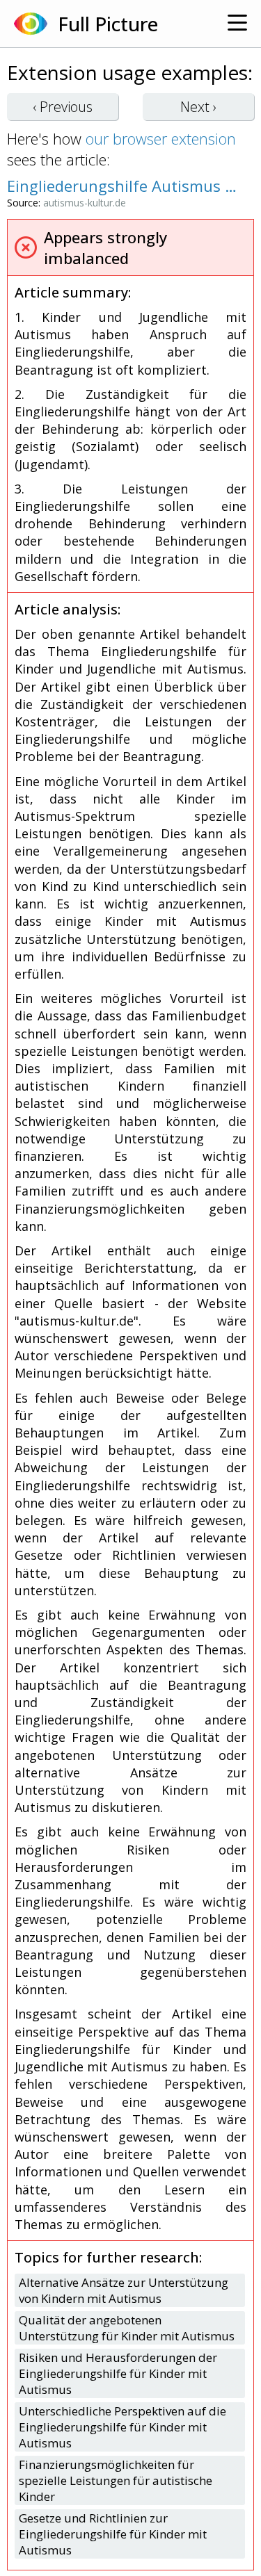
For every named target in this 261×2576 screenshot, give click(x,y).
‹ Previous (63, 107)
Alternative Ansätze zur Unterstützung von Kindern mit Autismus (124, 2290)
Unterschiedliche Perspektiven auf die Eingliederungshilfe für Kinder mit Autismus (122, 2427)
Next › (198, 107)
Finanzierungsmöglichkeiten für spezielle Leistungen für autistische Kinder (116, 2480)
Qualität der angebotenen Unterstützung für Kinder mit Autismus (127, 2328)
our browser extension (161, 138)
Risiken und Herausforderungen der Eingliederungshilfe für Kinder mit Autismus (118, 2373)
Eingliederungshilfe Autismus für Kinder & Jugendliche (124, 186)
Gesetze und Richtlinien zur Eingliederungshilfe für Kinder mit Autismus (113, 2534)
